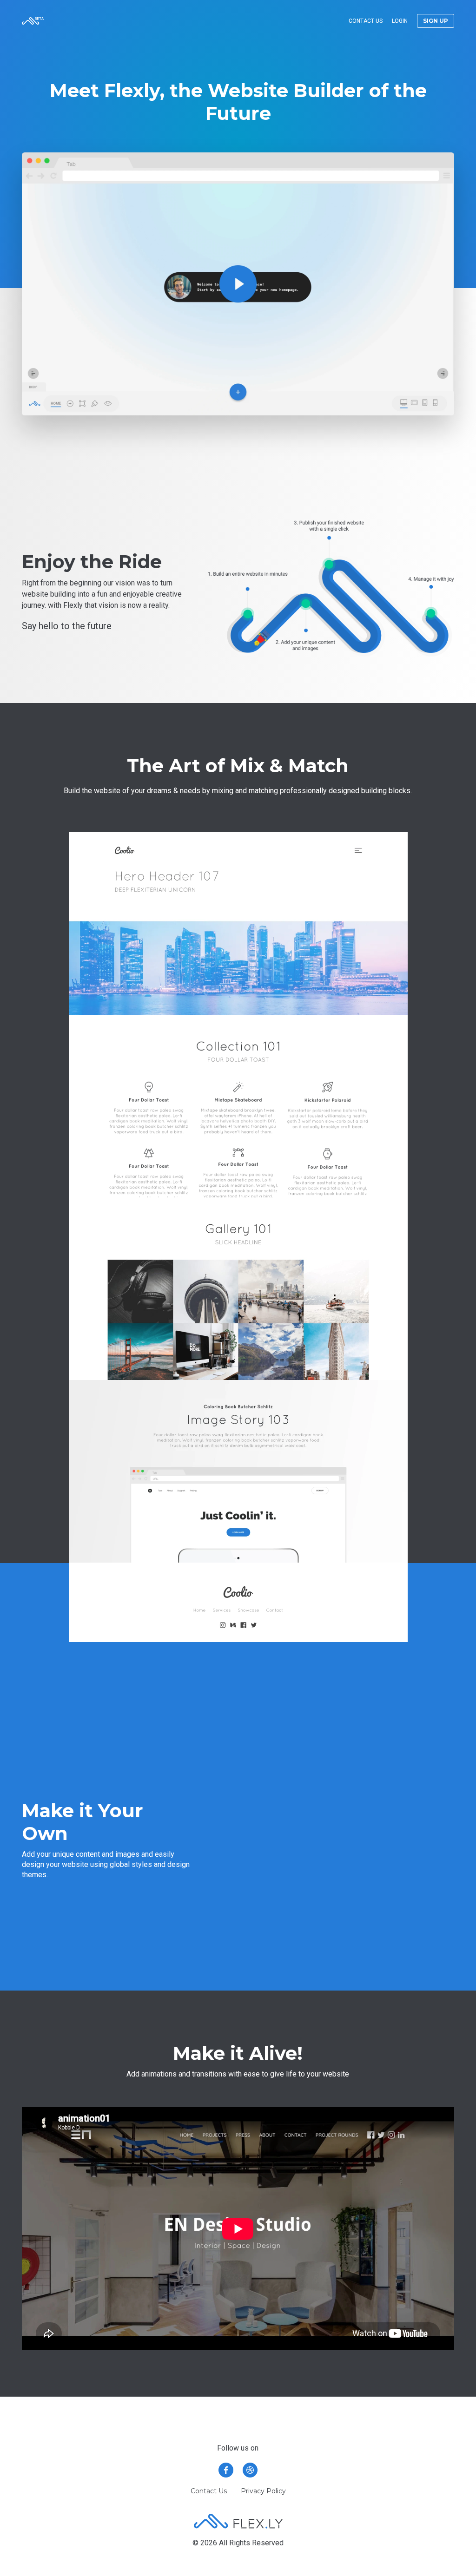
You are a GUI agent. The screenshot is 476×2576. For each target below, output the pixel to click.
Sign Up (436, 21)
